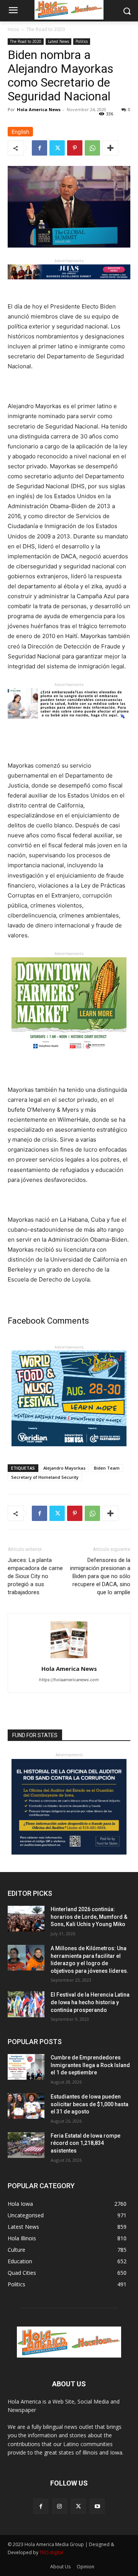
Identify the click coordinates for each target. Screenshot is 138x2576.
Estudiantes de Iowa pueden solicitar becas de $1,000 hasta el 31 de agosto (90, 2104)
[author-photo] (69, 1658)
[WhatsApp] (92, 148)
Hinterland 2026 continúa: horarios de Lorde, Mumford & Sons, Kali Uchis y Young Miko (89, 1917)
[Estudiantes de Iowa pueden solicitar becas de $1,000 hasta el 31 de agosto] (26, 2106)
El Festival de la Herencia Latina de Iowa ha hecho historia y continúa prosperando (90, 2002)
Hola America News (39, 109)
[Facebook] (39, 148)
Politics (82, 41)
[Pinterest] (75, 148)
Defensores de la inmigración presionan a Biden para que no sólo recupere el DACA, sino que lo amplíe (100, 1576)
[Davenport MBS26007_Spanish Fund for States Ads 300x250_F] (69, 1853)
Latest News (58, 41)
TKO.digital (51, 2552)
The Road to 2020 (46, 29)
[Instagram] (60, 2506)
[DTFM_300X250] (69, 1059)
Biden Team (107, 1468)
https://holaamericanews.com (69, 1680)
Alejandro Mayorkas (64, 1468)
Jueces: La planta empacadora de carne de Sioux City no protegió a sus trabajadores (35, 1576)
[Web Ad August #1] (69, 724)
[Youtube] (97, 2506)
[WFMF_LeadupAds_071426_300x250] (69, 1452)
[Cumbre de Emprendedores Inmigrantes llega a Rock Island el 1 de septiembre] (26, 2067)
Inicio (13, 29)
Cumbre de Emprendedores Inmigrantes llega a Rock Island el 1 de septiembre (90, 2065)
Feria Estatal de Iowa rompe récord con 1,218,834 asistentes (85, 2143)
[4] (69, 285)
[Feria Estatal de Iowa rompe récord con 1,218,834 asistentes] (26, 2145)
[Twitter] (57, 148)
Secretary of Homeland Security (45, 1477)
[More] (110, 148)
